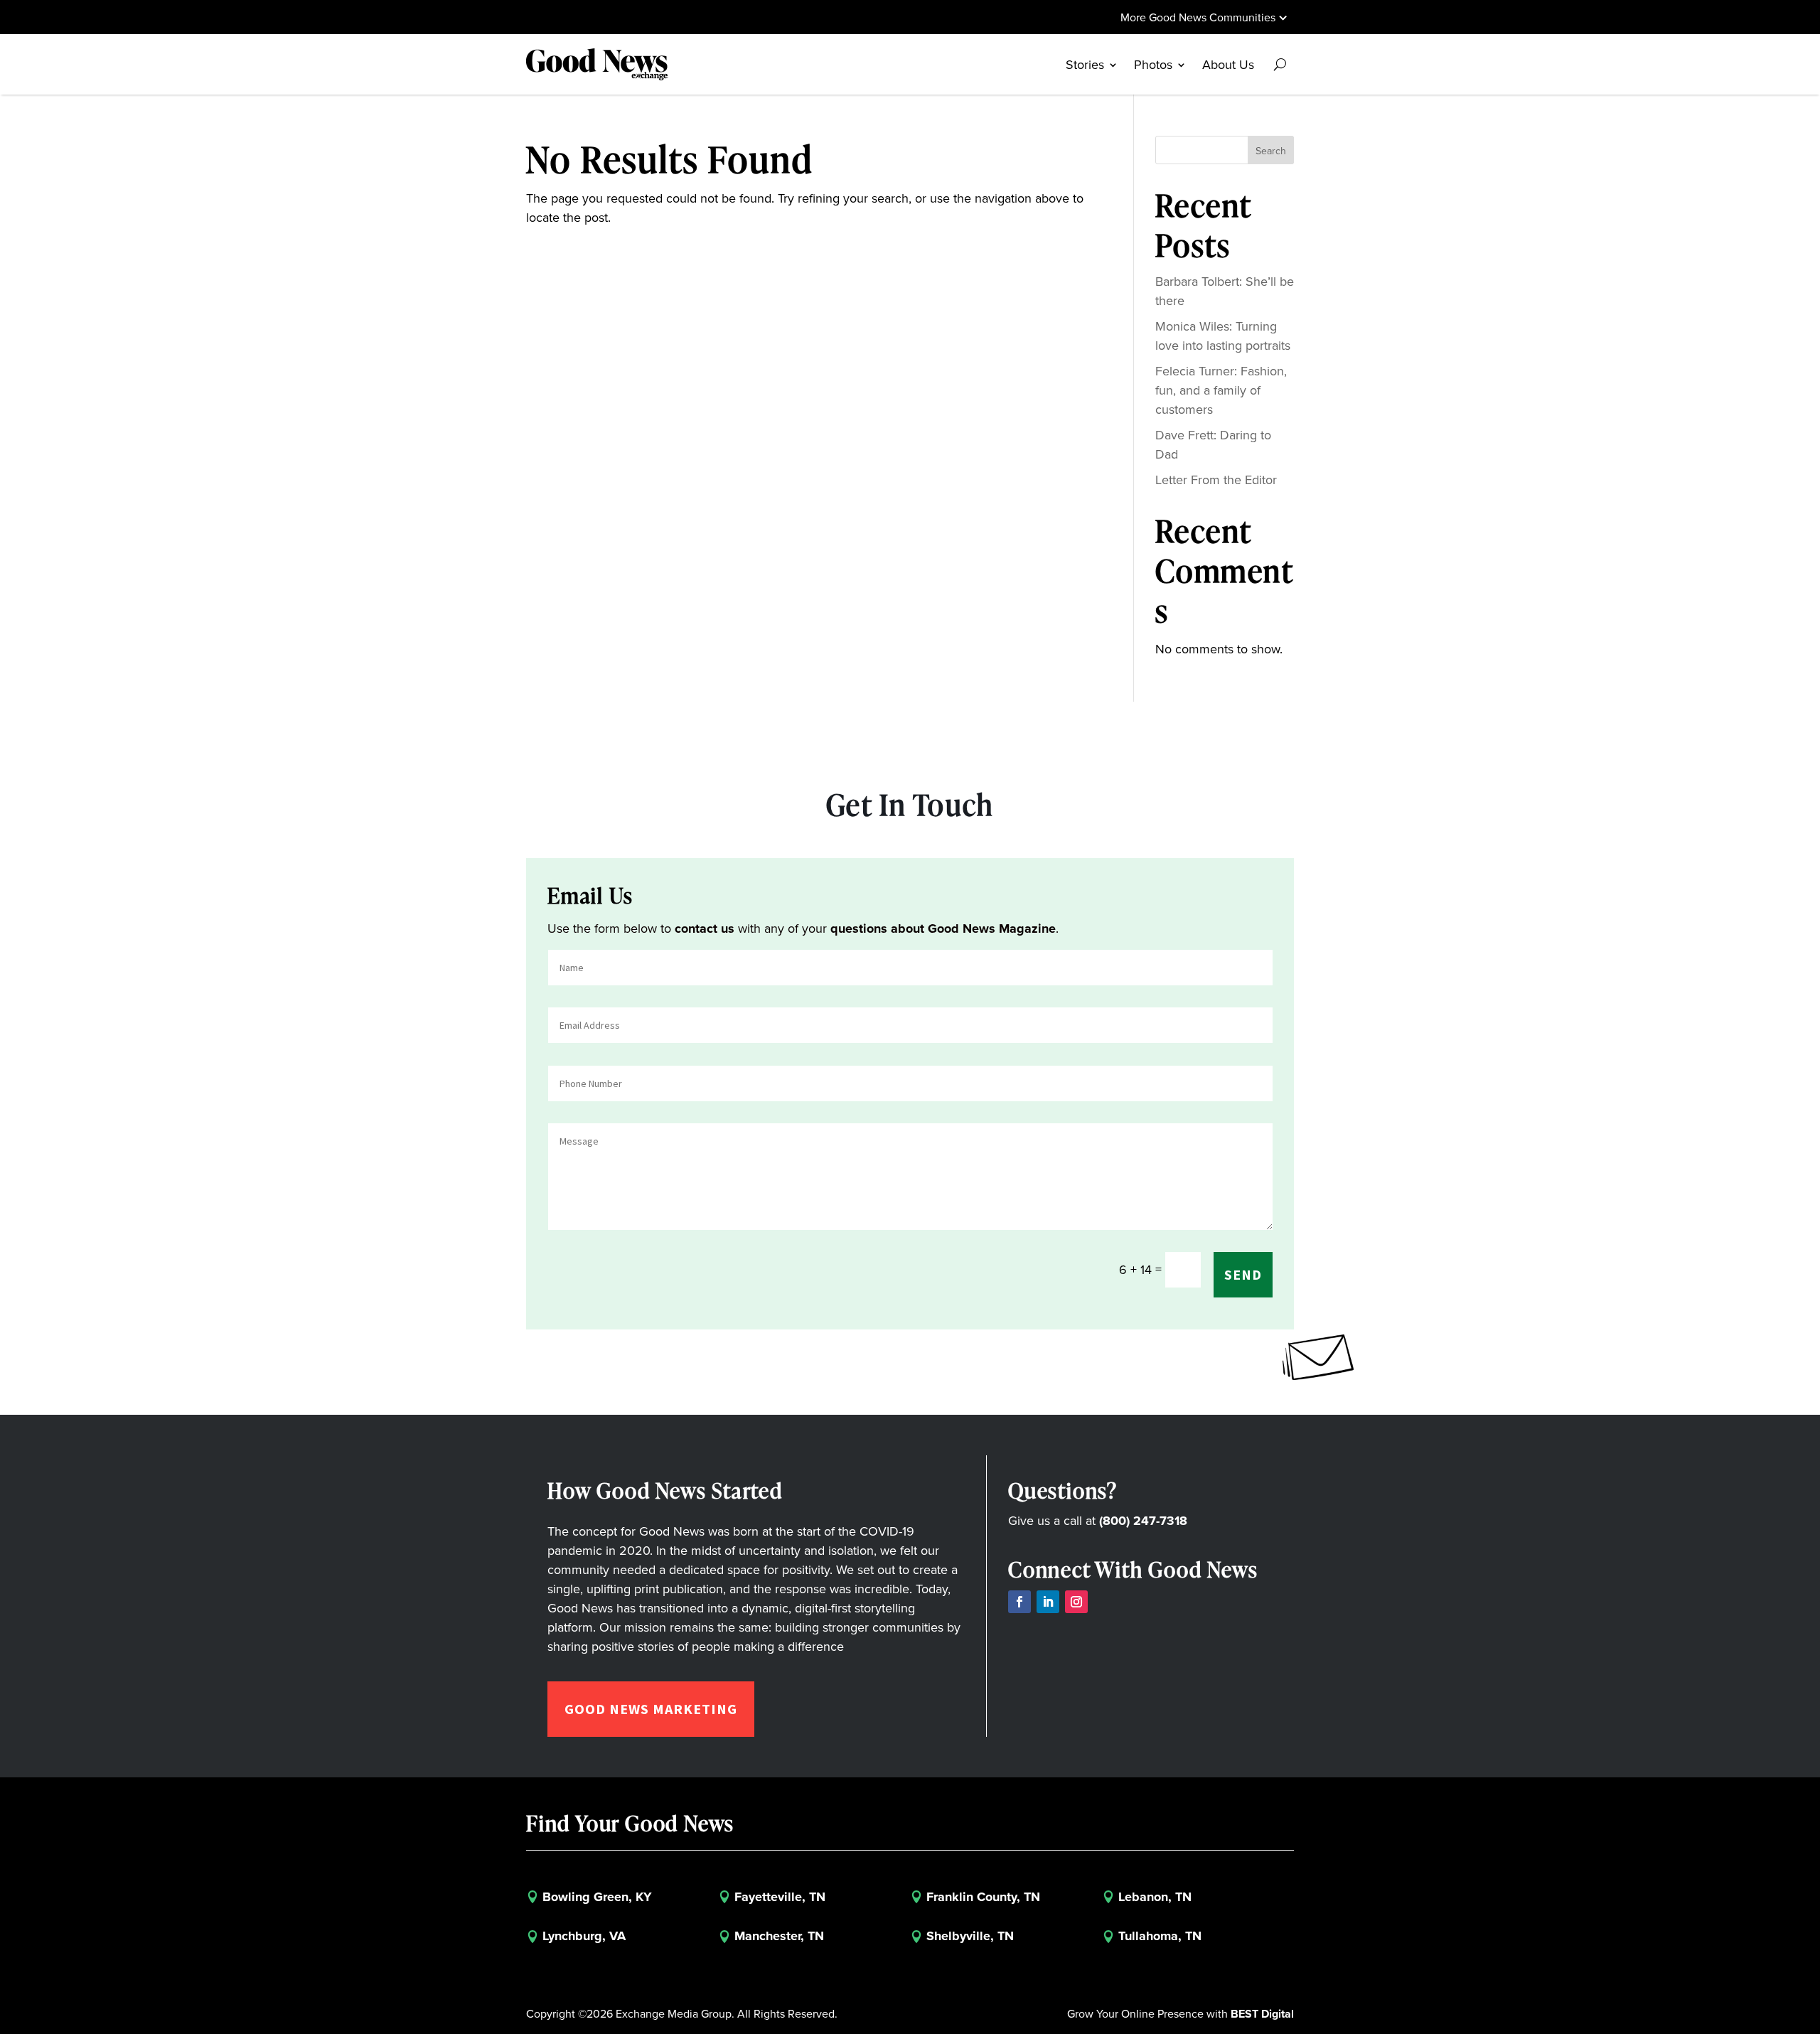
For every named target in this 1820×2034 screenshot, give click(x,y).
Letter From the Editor (1216, 480)
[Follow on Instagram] (1076, 1602)
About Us (1228, 65)
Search (1271, 151)
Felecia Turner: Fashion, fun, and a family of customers (1221, 390)
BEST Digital (1262, 2014)
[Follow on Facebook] (1019, 1602)
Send (1243, 1274)
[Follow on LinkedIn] (1048, 1602)
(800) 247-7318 (1143, 1521)
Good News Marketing (651, 1709)
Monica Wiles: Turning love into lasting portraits (1223, 336)
